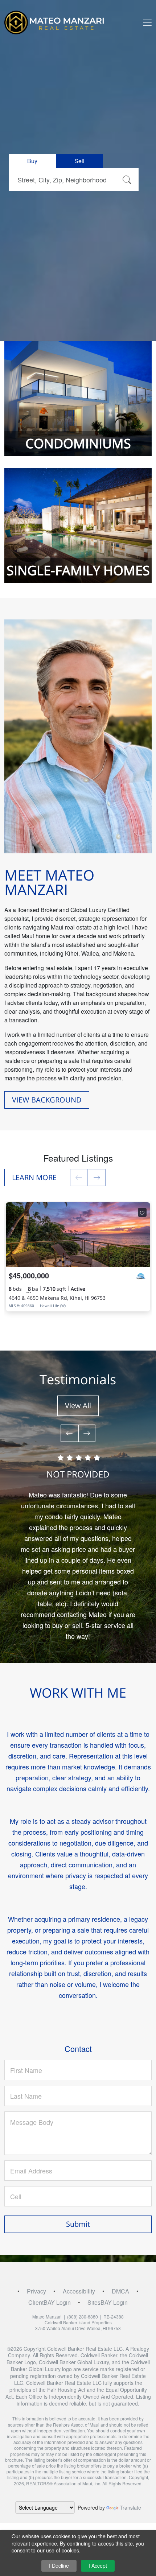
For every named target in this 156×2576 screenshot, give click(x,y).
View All (78, 1406)
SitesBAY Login (108, 2302)
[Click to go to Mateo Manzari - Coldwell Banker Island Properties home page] (58, 22)
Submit (78, 2224)
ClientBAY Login (50, 2302)
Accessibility (79, 2291)
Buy (32, 161)
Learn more (34, 1177)
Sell (79, 161)
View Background (47, 1100)
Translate (130, 2507)
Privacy (36, 2291)
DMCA (120, 2291)
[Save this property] (142, 1212)
